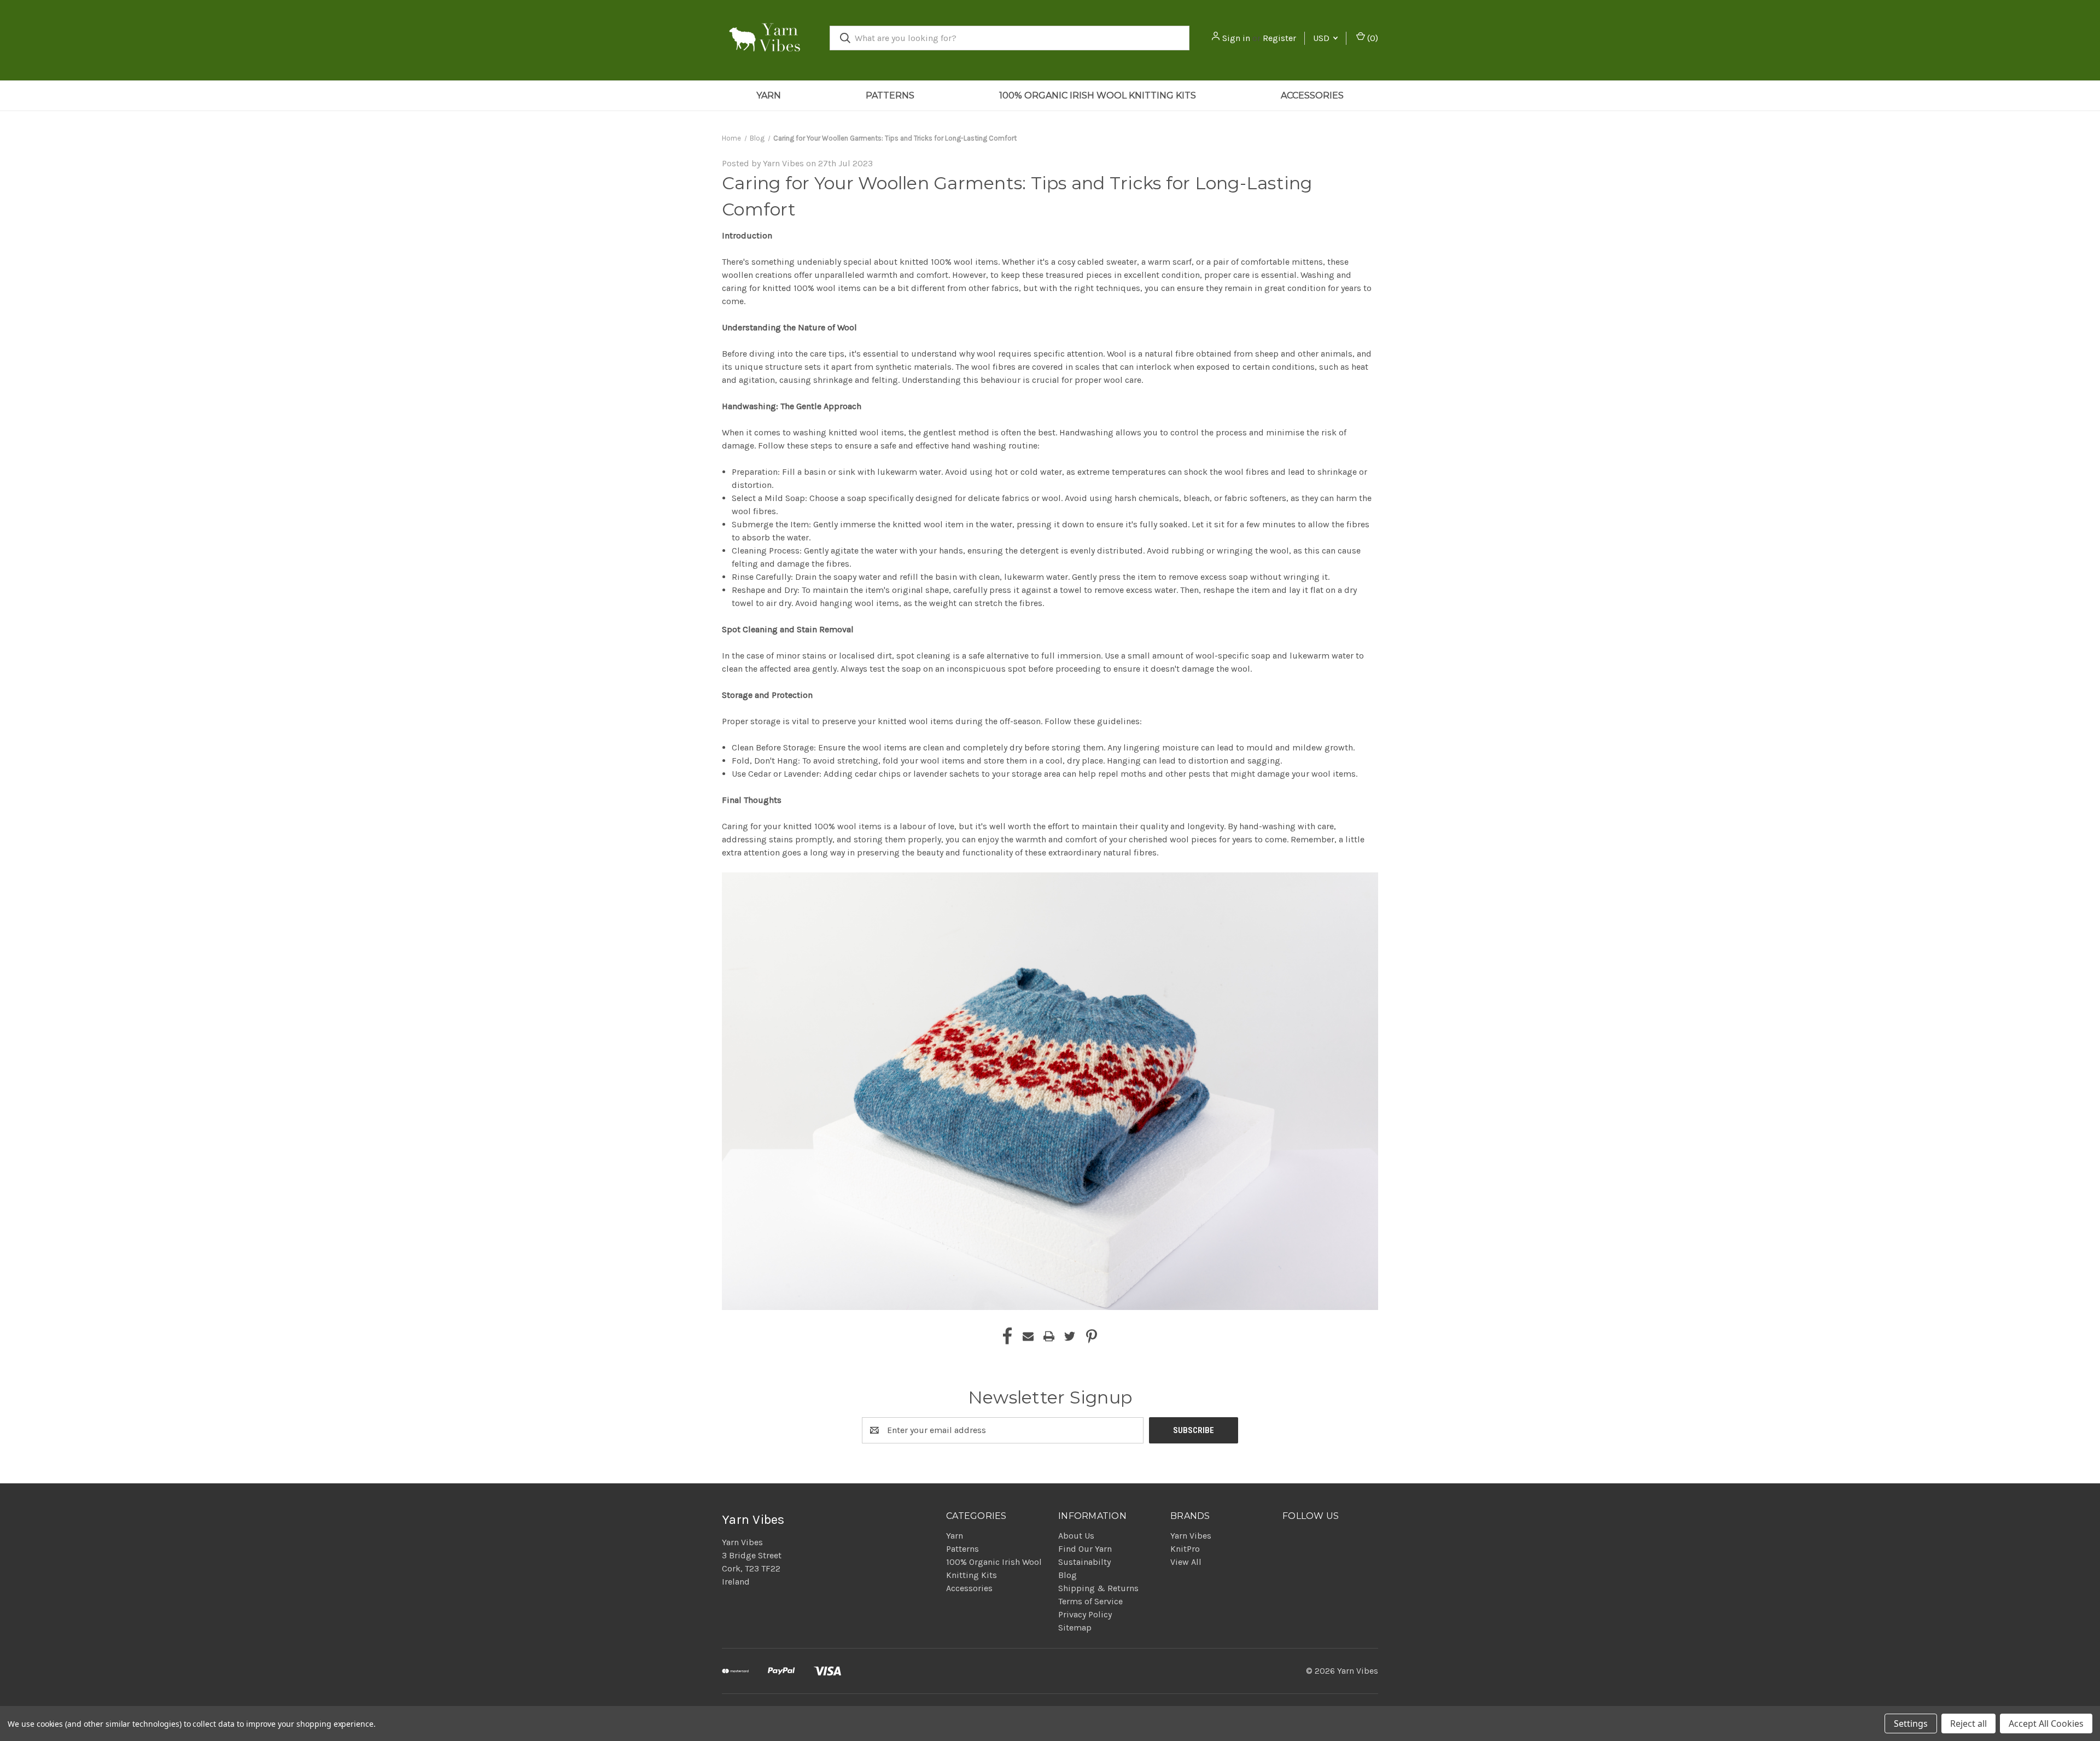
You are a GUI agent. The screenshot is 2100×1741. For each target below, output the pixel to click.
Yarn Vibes (1191, 1536)
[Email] (1028, 1336)
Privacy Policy (1085, 1614)
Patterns (890, 95)
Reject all (1968, 1723)
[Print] (1049, 1336)
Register (1279, 38)
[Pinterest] (1092, 1336)
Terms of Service (1090, 1601)
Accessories (1312, 95)
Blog (1067, 1575)
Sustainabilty (1084, 1562)
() (1372, 38)
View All (1186, 1562)
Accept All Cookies (2046, 1723)
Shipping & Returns (1098, 1588)
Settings (1911, 1723)
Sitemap (1075, 1628)
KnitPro (1185, 1549)
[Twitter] (1070, 1336)
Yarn (769, 95)
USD (1322, 38)
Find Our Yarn (1085, 1549)
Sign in (1236, 38)
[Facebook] (1007, 1336)
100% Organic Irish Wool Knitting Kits (1098, 95)
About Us (1076, 1536)
